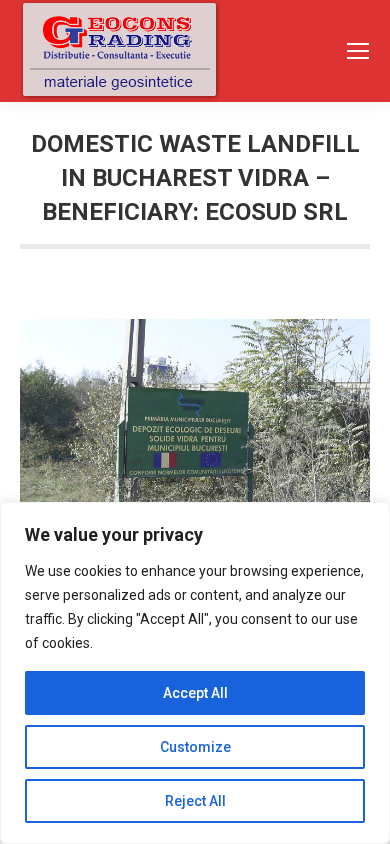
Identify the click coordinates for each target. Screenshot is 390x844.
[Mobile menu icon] (358, 51)
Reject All (195, 801)
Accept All (195, 693)
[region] (195, 673)
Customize (195, 747)
